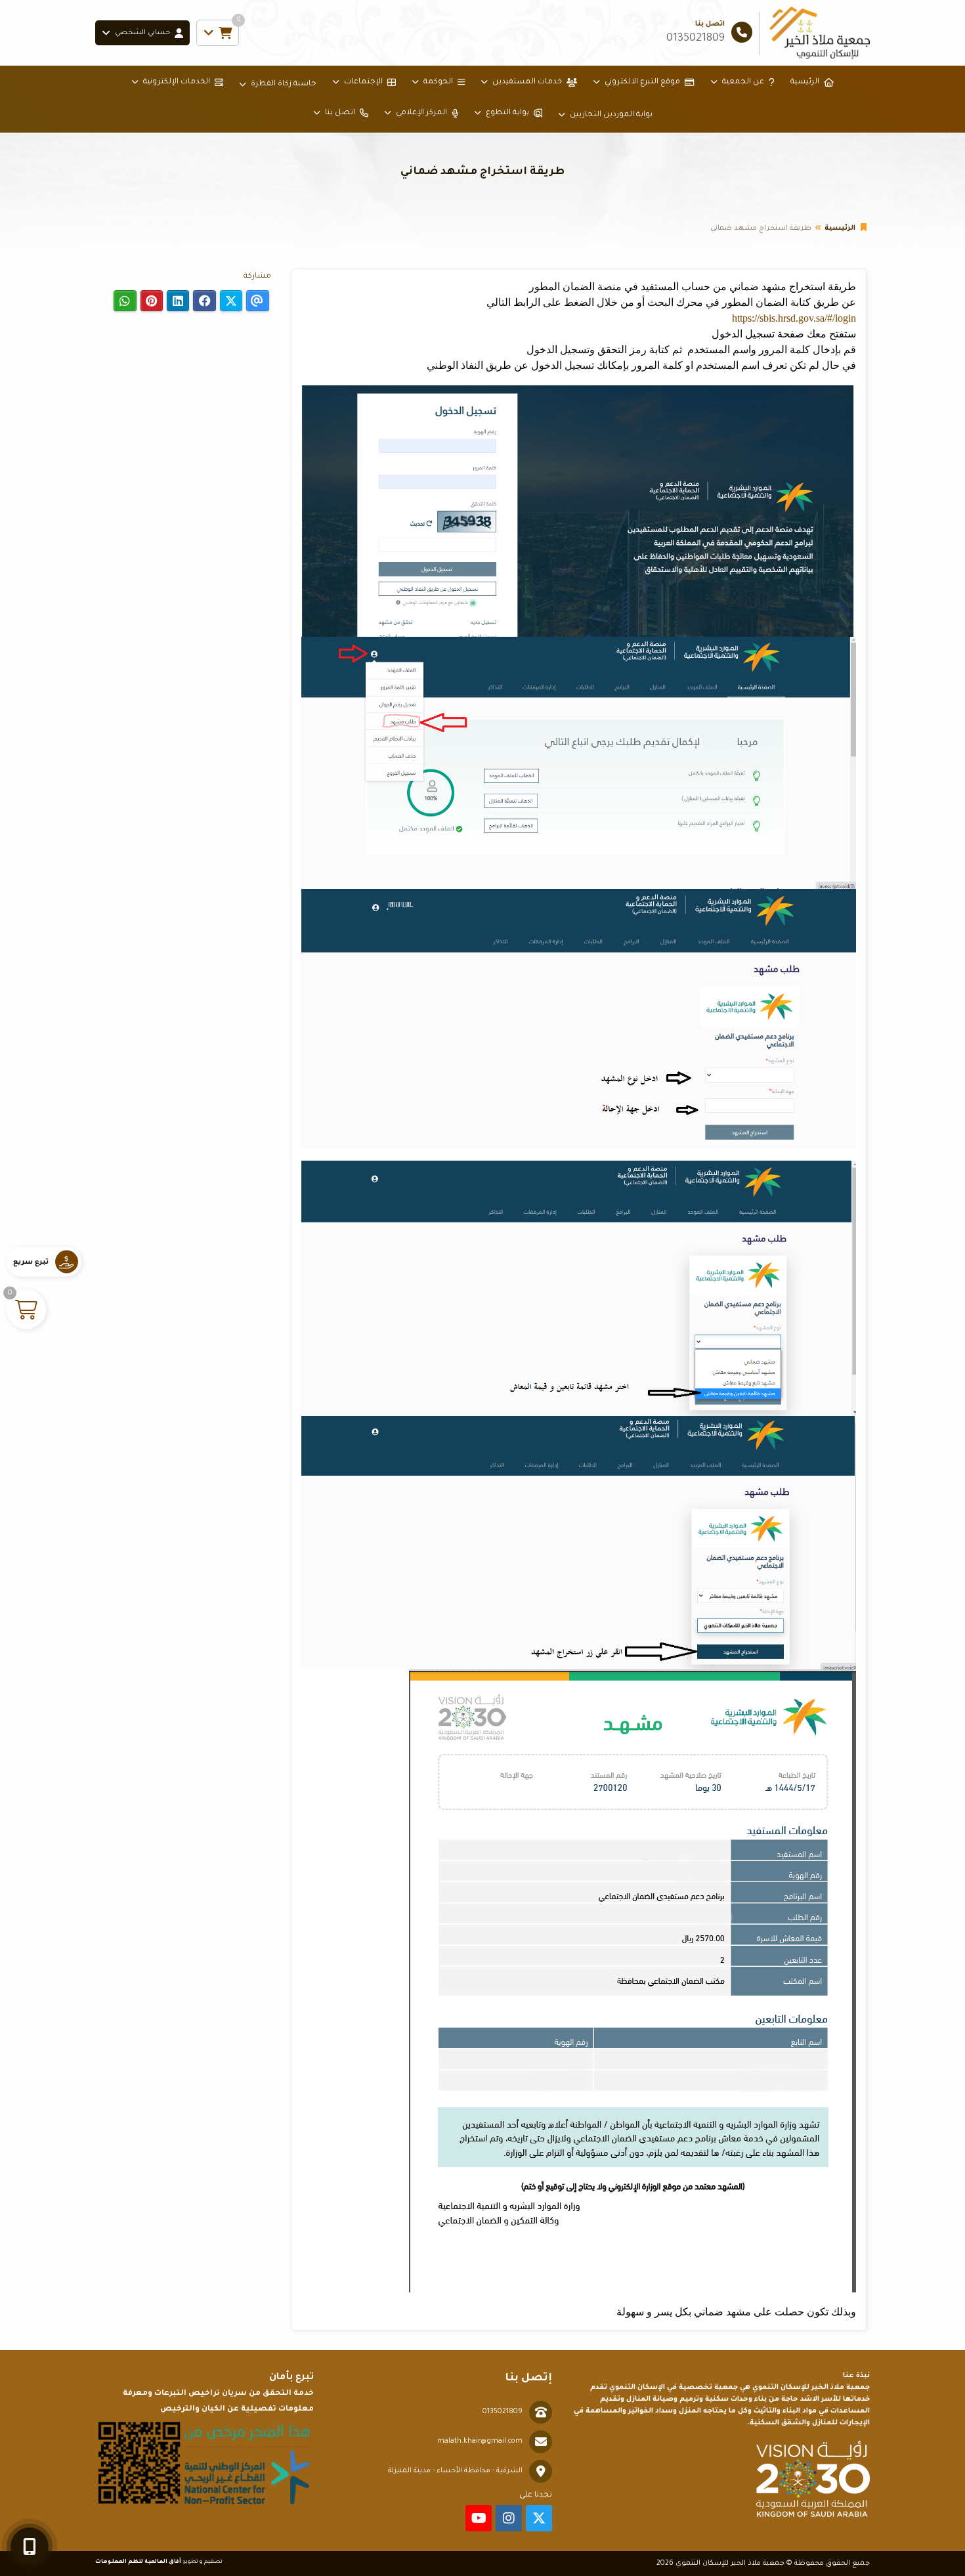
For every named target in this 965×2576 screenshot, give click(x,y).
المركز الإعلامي (421, 113)
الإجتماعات (363, 82)
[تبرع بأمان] (204, 2463)
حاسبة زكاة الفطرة (284, 84)
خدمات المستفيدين (527, 82)
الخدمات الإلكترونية (177, 82)
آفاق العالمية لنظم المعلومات (138, 2562)
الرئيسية (805, 82)
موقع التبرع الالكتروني (642, 82)
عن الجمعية (743, 82)
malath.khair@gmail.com (480, 2441)
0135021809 (503, 2412)
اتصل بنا (340, 113)
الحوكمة (438, 82)
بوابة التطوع (507, 113)
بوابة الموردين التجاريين (611, 115)
